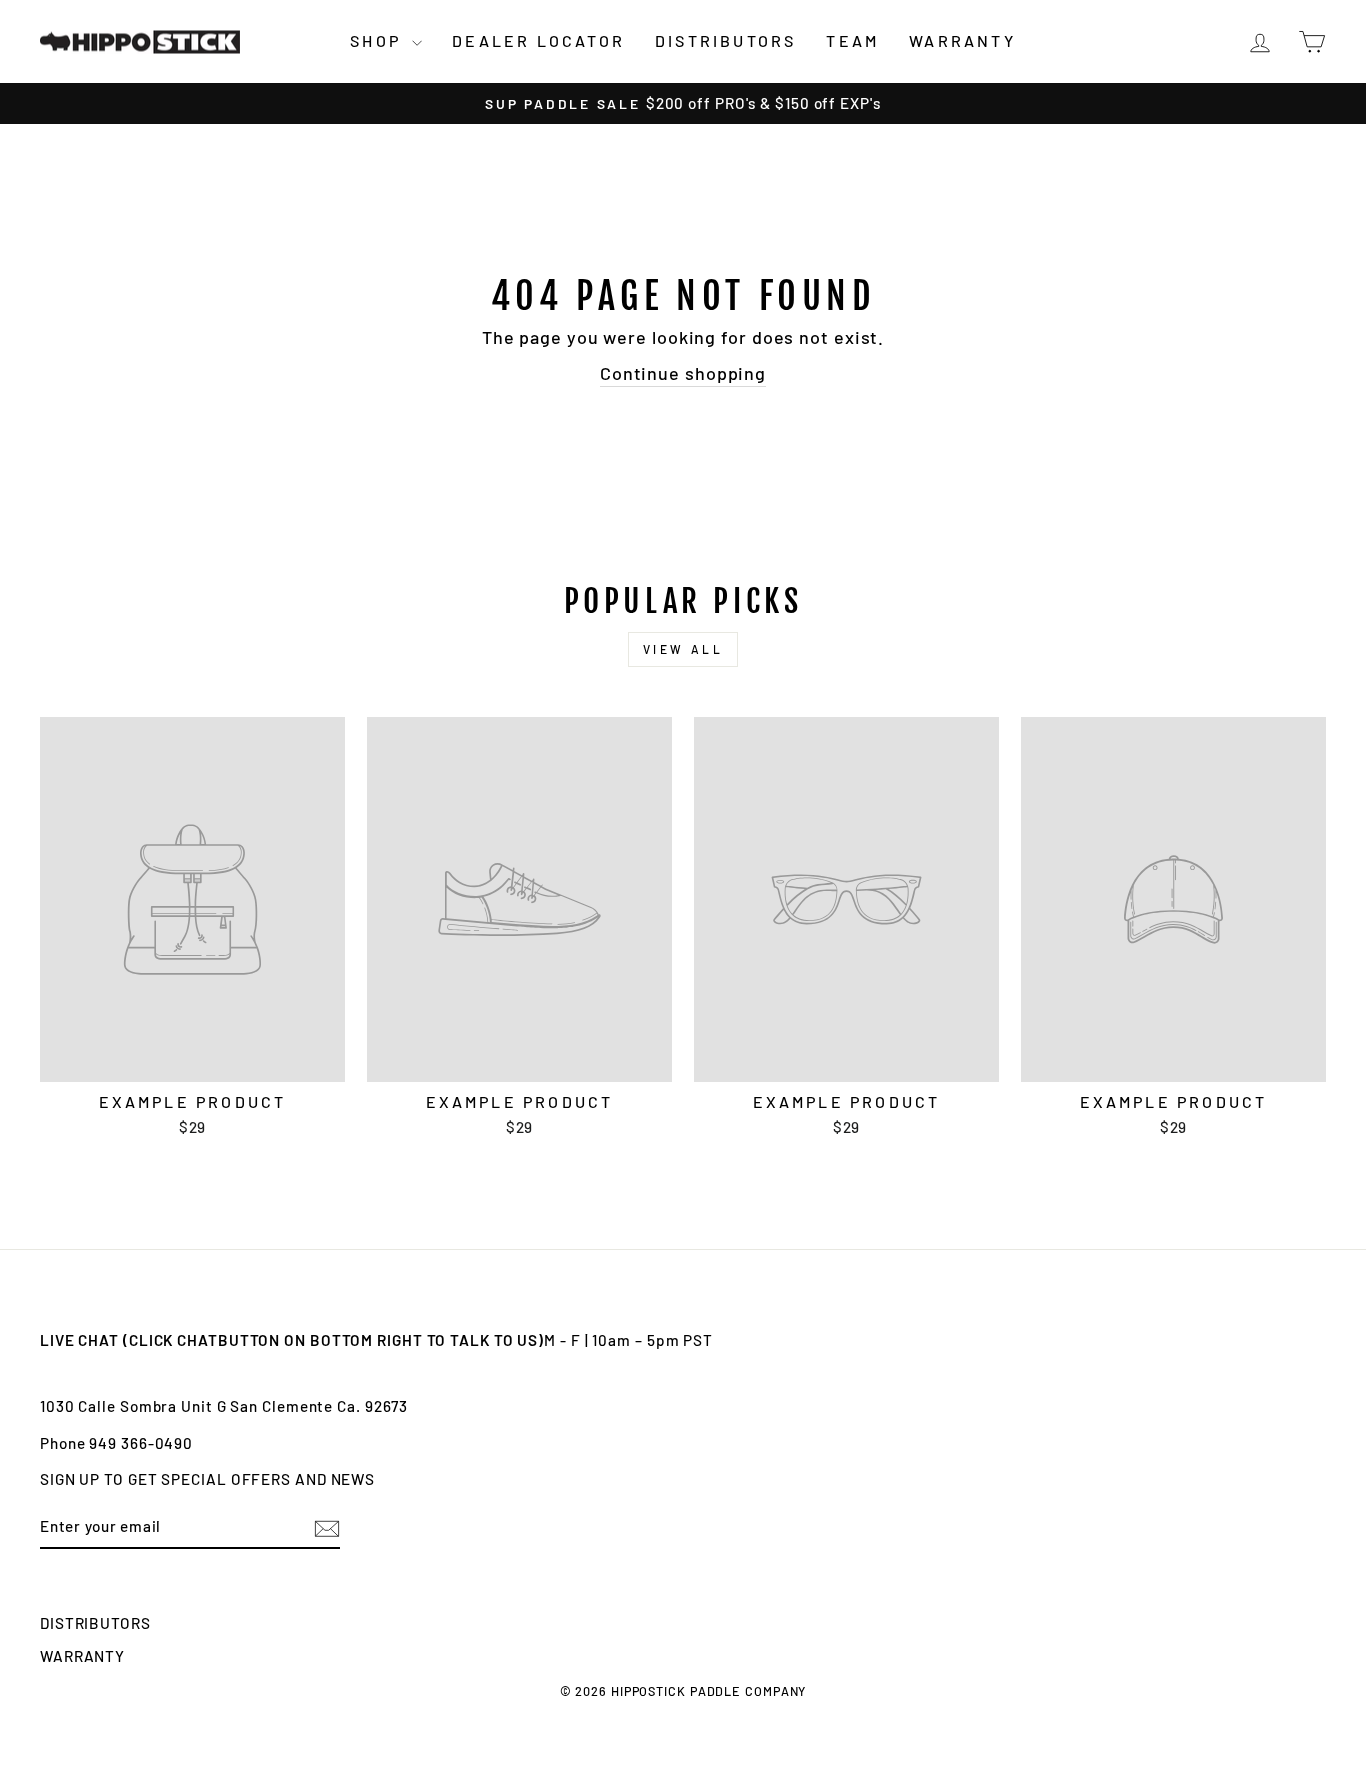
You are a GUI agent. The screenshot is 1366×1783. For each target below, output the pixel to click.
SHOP (378, 40)
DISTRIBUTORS (725, 40)
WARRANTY (962, 40)
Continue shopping (683, 373)
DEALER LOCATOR (538, 40)
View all (683, 649)
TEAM (852, 40)
